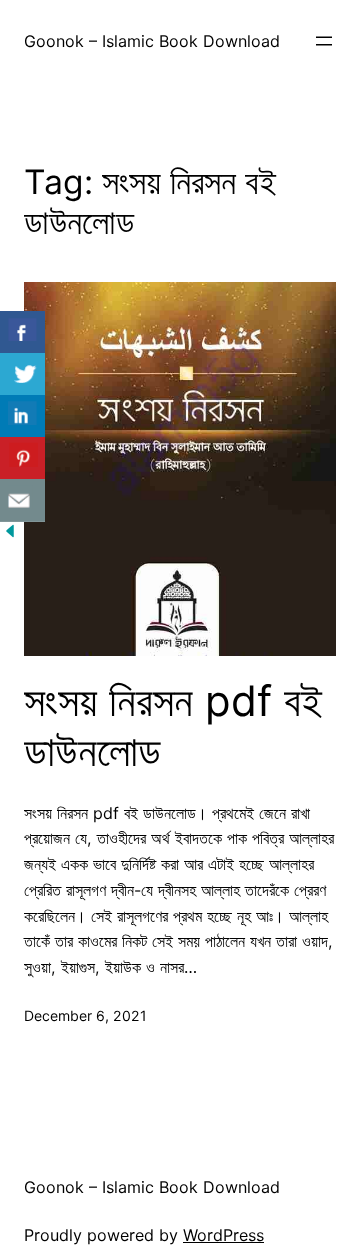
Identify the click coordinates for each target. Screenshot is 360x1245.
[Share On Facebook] (22, 332)
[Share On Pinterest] (22, 458)
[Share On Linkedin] (22, 416)
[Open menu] (324, 41)
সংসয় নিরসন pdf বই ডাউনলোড (173, 726)
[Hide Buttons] (10, 535)
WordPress (223, 1235)
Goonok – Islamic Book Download (152, 41)
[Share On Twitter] (22, 374)
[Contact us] (22, 500)
